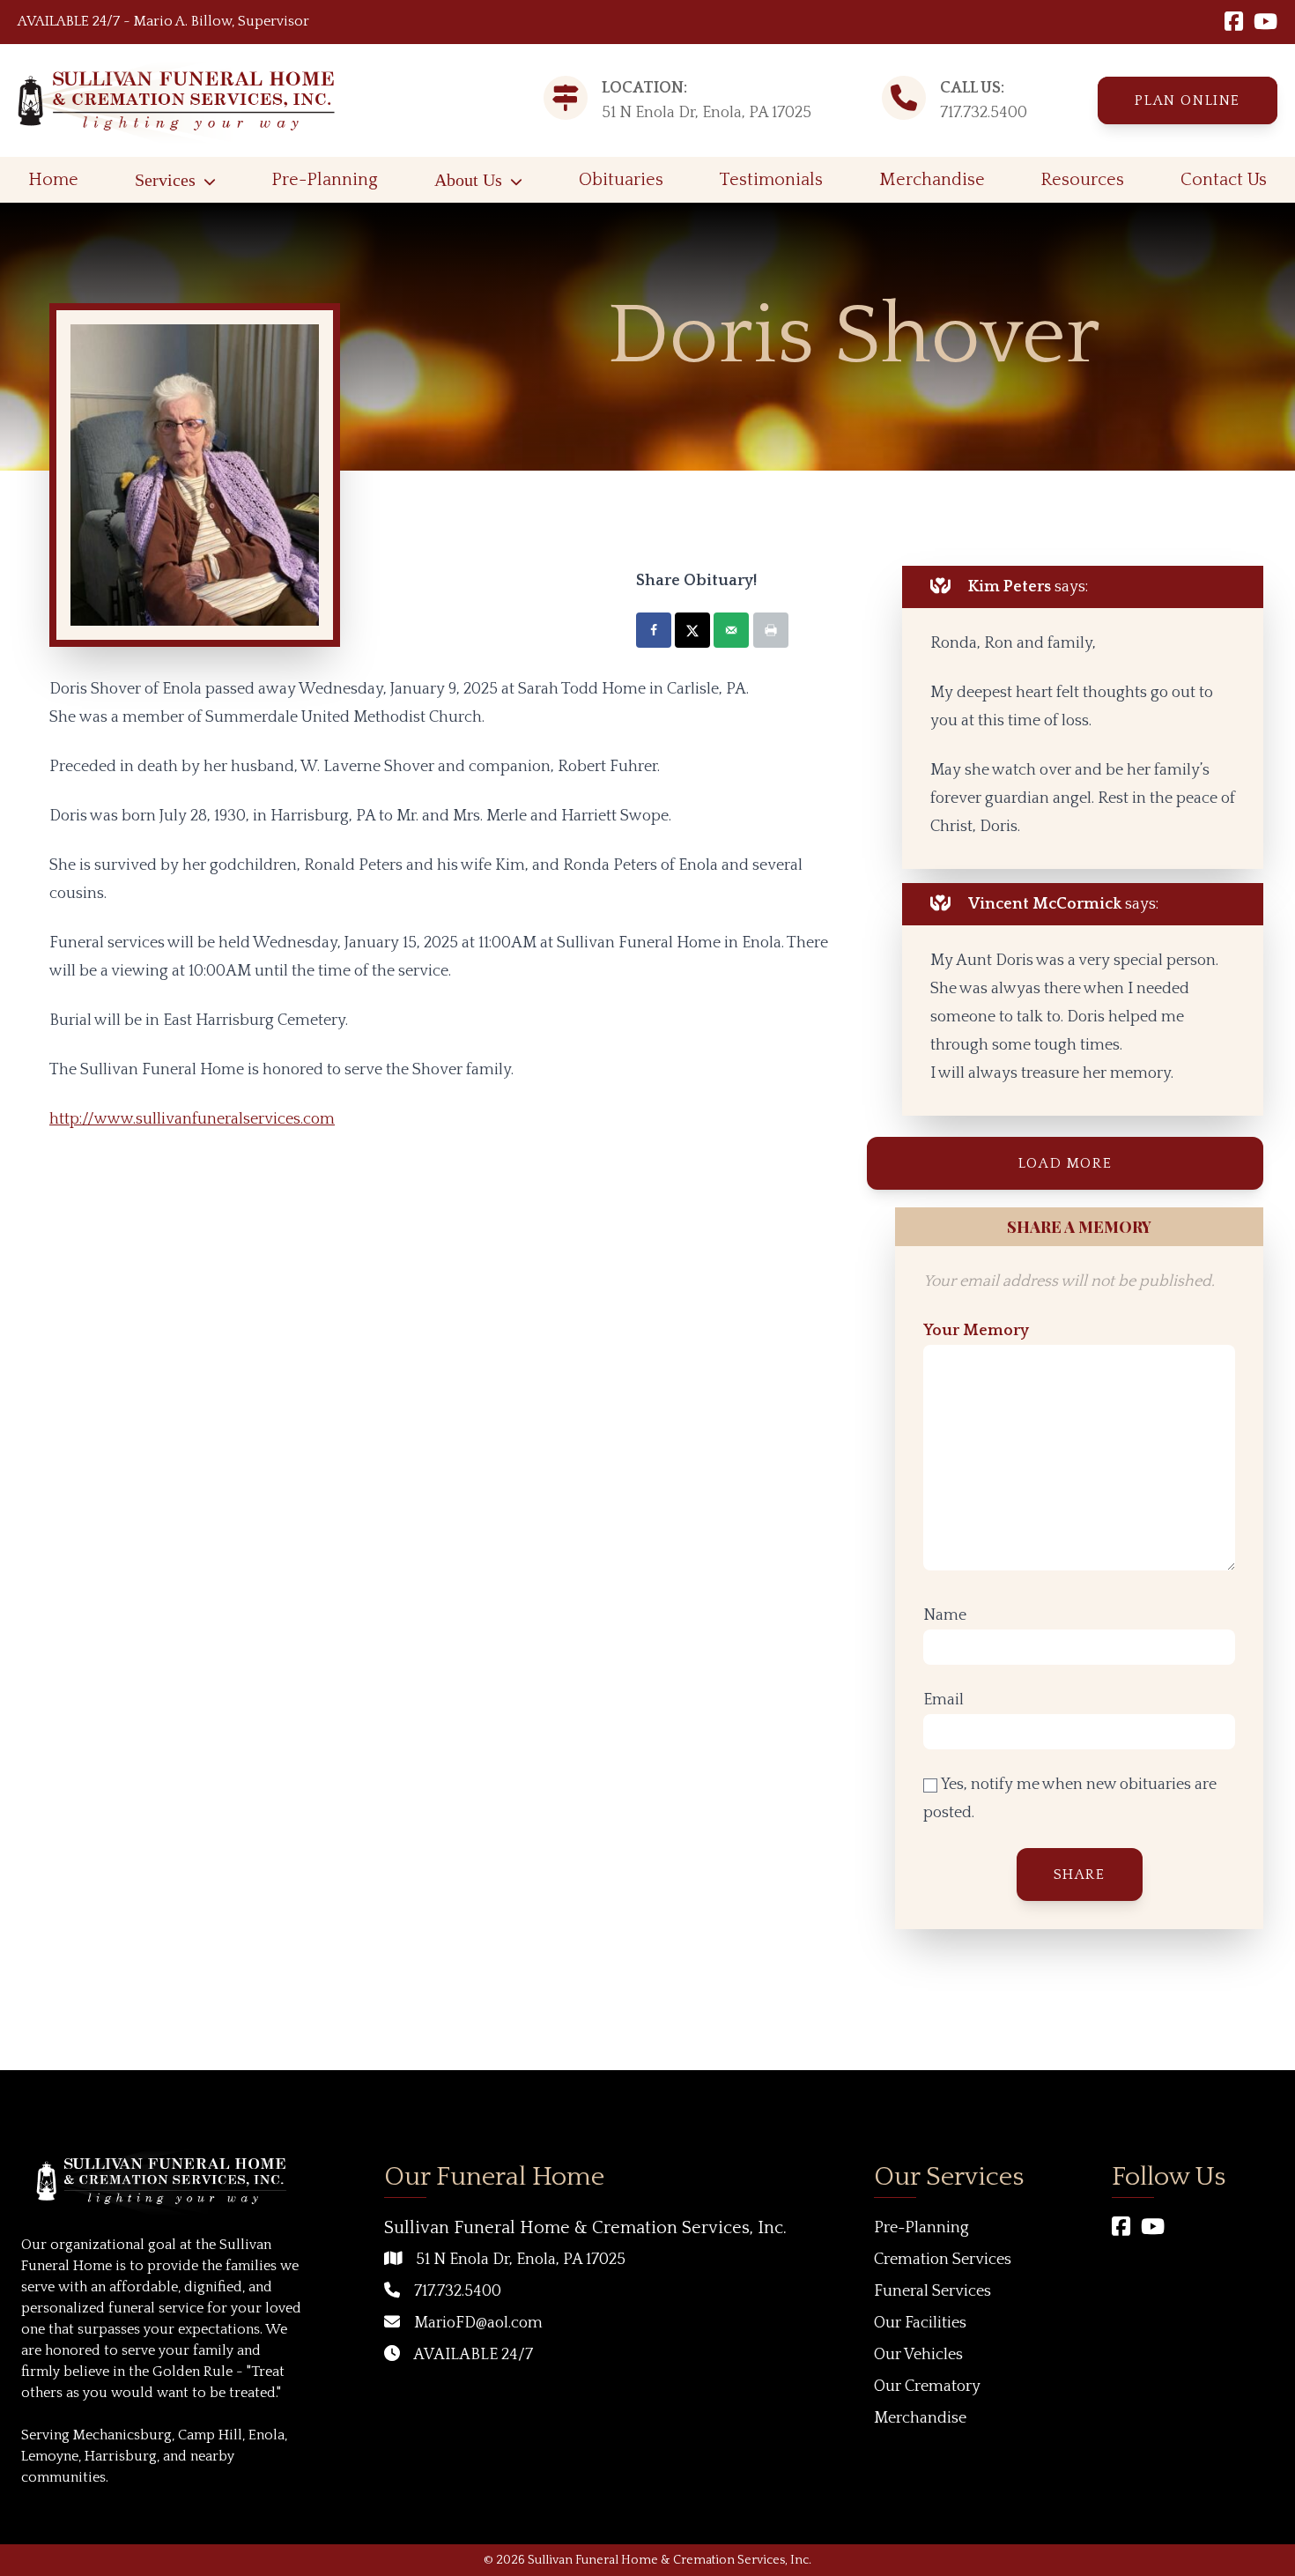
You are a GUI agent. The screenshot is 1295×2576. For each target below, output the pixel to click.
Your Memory (976, 1331)
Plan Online (1188, 100)
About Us (468, 180)
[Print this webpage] (771, 630)
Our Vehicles (918, 2355)
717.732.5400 (984, 113)
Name (945, 1615)
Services (165, 180)
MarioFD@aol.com (478, 2323)
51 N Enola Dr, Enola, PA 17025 (521, 2260)
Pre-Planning (325, 180)
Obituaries (621, 180)
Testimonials (771, 180)
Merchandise (932, 180)
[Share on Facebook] (654, 630)
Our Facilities (920, 2323)
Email (943, 1700)
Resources (1082, 180)
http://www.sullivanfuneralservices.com (192, 1119)
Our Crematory (927, 2387)
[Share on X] (692, 630)
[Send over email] (731, 630)
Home (53, 180)
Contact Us (1224, 180)
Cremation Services (943, 2260)
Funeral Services (932, 2291)
